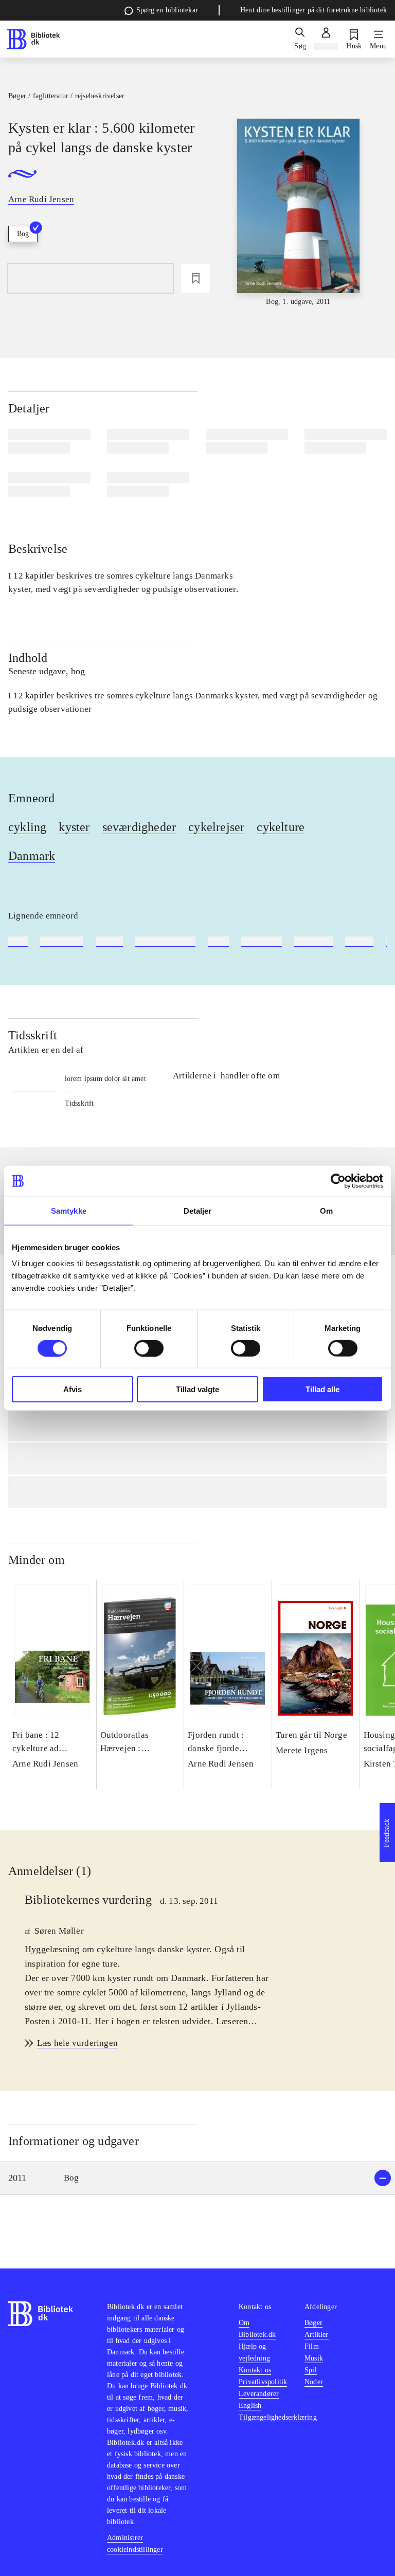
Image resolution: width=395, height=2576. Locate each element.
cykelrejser (216, 827)
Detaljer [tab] (198, 1210)
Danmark (32, 856)
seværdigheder (139, 827)
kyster (74, 827)
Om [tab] (326, 1210)
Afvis (73, 1389)
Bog (23, 234)
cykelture (281, 827)
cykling (27, 827)
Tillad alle (322, 1389)
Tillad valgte (197, 1389)
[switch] (149, 1348)
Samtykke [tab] (69, 1210)
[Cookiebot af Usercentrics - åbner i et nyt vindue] (338, 1181)
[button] (197, 2178)
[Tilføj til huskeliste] (195, 278)
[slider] (299, 213)
